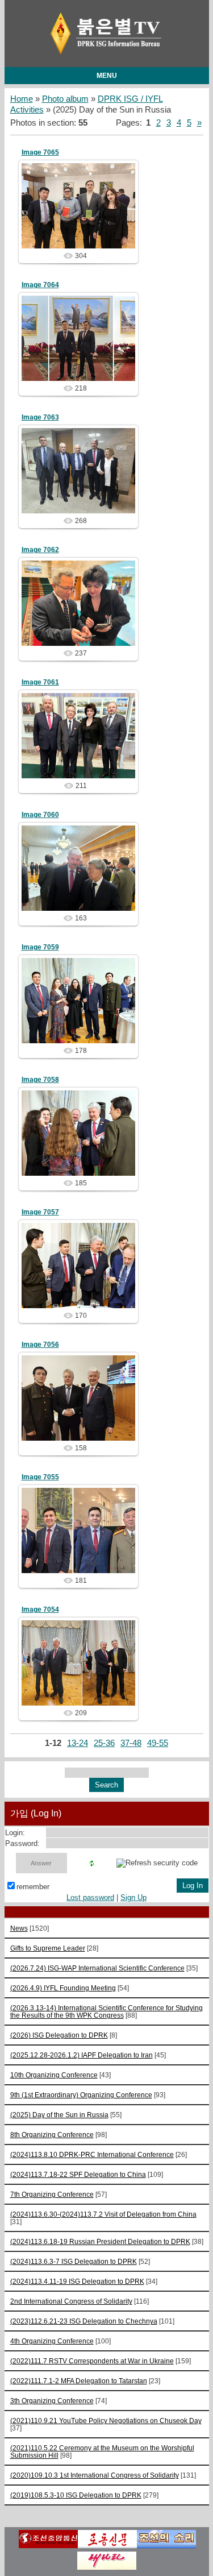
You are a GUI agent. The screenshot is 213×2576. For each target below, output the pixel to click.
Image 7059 (40, 947)
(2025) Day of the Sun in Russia (59, 2115)
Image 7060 (40, 815)
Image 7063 (40, 417)
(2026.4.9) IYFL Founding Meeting (63, 1988)
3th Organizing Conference (52, 2401)
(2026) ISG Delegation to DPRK (59, 2035)
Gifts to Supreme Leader (48, 1948)
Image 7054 (40, 1610)
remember (33, 1887)
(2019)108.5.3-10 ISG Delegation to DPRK (76, 2495)
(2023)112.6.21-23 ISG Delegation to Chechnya (84, 2321)
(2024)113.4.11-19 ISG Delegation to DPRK (77, 2281)
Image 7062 (40, 550)
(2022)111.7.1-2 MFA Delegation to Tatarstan (79, 2381)
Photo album (65, 99)
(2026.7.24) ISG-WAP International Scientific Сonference (97, 1968)
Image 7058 (40, 1080)
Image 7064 (40, 285)
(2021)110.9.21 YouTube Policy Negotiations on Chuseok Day (106, 2421)
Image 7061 (40, 682)
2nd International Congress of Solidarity (71, 2301)
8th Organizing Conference (52, 2135)
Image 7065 (40, 152)
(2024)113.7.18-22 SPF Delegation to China (78, 2174)
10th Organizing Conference (54, 2075)
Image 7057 (40, 1212)
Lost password (90, 1897)
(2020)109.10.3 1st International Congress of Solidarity (95, 2475)
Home (22, 99)
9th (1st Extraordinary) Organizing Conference (81, 2095)
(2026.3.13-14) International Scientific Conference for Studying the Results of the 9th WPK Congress (106, 2011)
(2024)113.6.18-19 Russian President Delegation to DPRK (100, 2241)
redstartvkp (83, 215)
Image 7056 (40, 1345)
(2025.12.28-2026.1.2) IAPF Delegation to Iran (82, 2055)
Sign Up (133, 1897)
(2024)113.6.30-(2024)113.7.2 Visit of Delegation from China (103, 2214)
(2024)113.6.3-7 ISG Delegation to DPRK (74, 2261)
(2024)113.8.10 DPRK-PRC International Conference (92, 2154)
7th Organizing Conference (52, 2194)
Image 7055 (40, 1477)
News (19, 1928)
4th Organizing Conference (52, 2341)
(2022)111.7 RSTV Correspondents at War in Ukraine (92, 2361)
